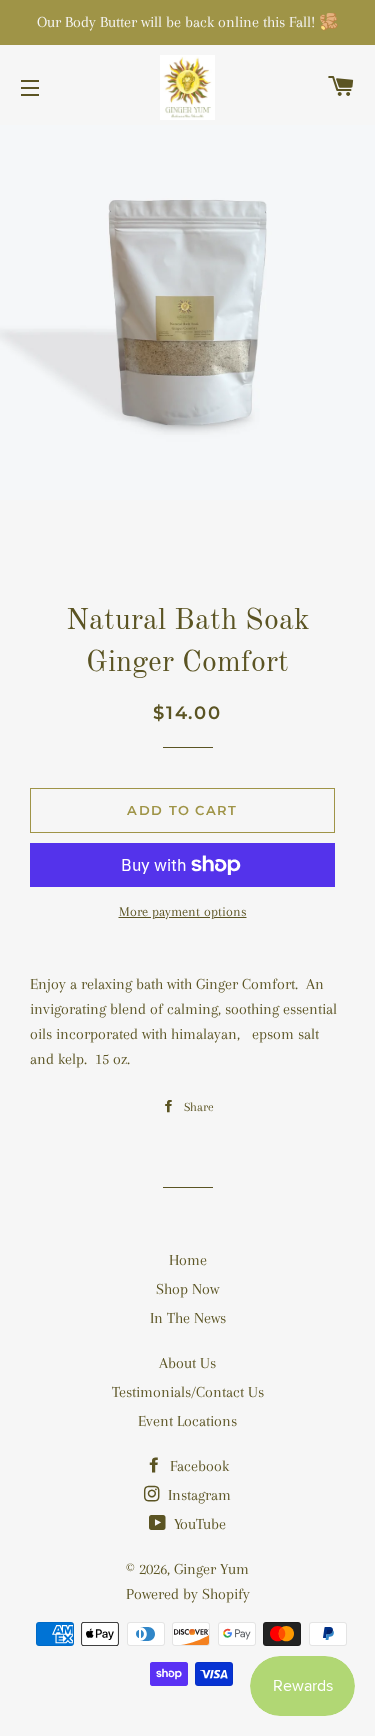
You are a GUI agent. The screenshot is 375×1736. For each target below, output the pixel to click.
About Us (187, 1363)
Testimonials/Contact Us (188, 1392)
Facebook (197, 1466)
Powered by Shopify (188, 1594)
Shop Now (187, 1289)
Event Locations (187, 1421)
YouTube (198, 1524)
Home (188, 1260)
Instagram (197, 1495)
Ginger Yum (211, 1569)
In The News (188, 1318)
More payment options (183, 911)
